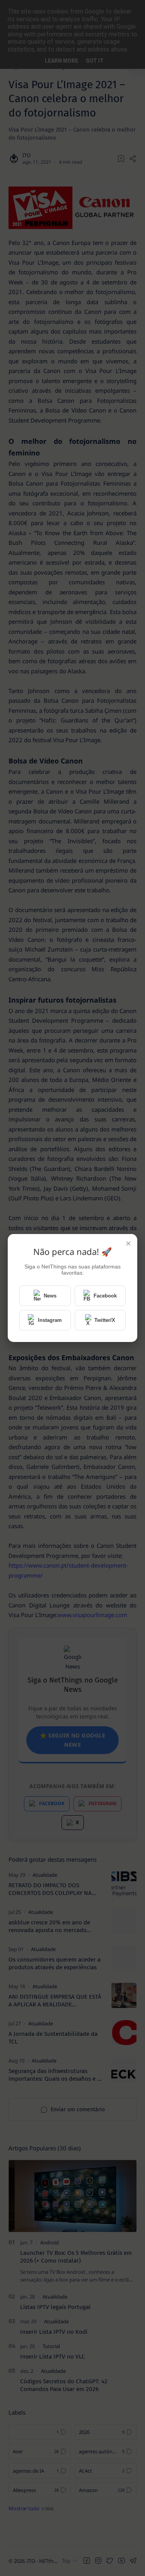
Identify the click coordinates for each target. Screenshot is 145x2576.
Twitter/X (105, 1320)
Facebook (105, 1296)
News (50, 1296)
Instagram (50, 1320)
